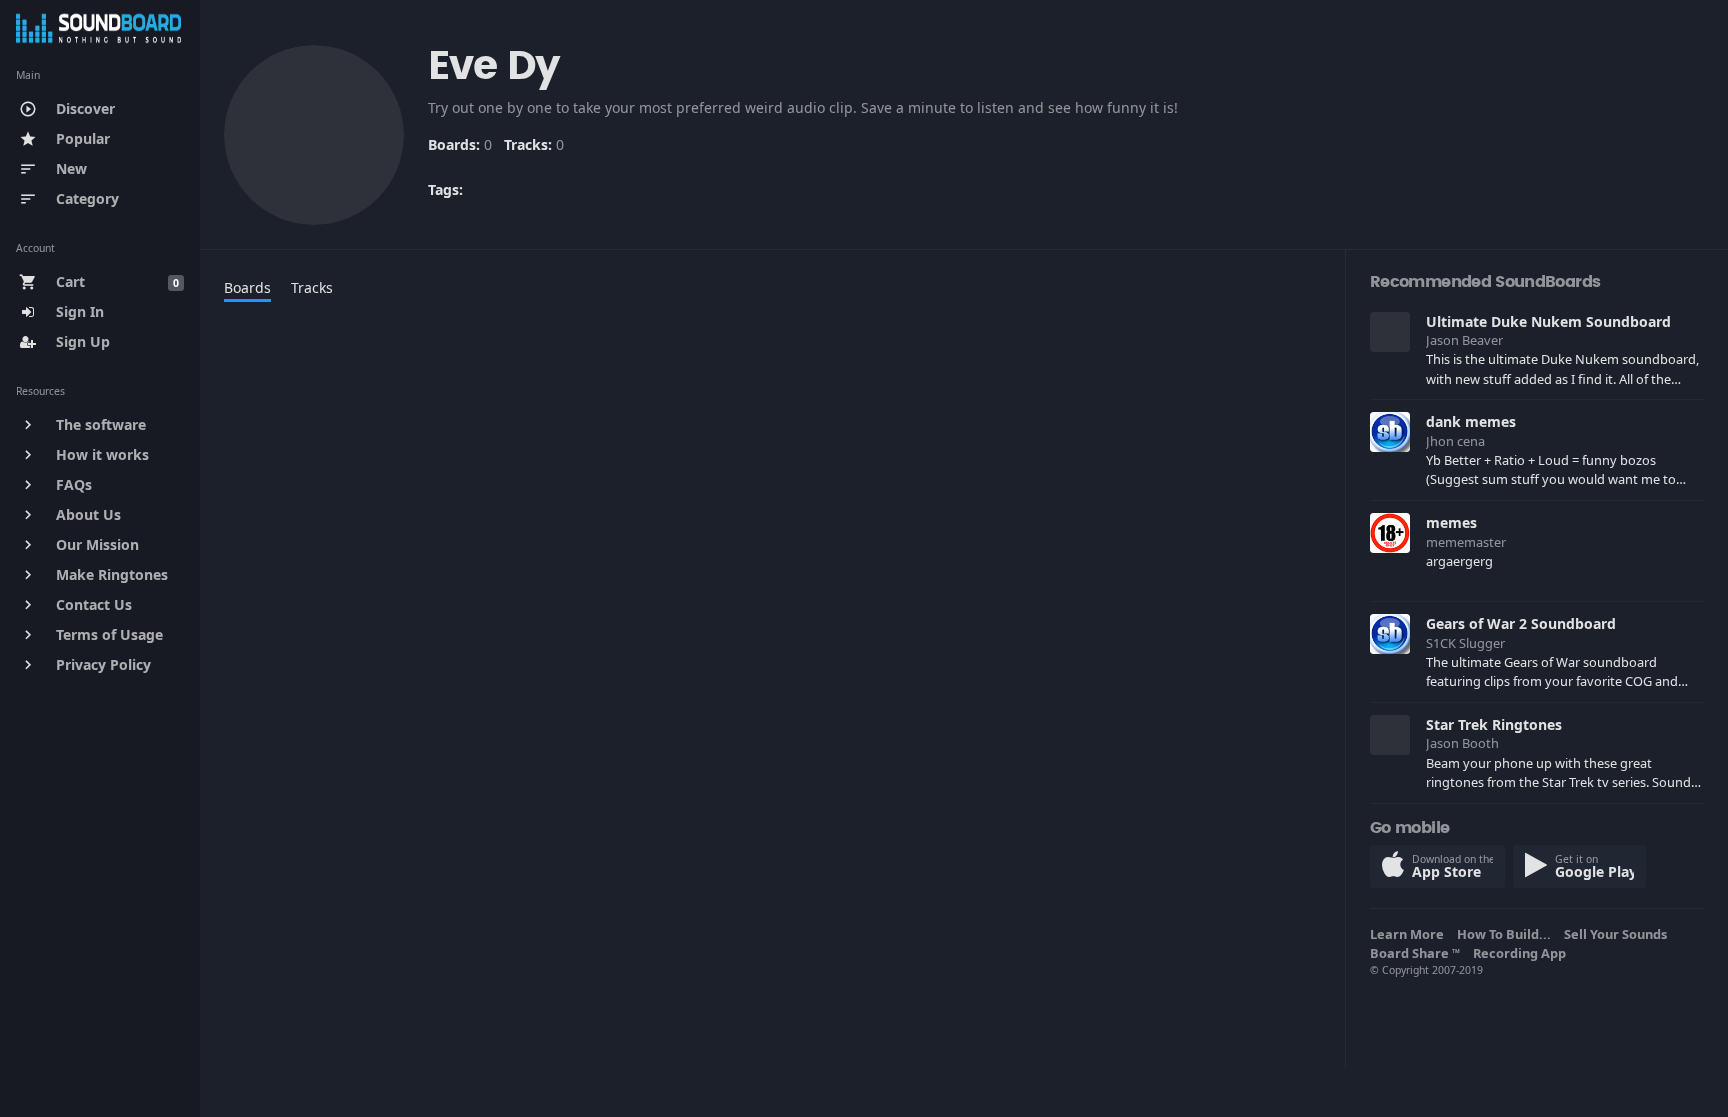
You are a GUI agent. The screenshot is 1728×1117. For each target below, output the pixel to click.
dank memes (1471, 421)
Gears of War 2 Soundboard (1521, 623)
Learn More (1410, 934)
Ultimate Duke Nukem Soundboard (1548, 321)
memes (1451, 522)
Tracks (312, 287)
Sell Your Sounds (1618, 934)
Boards (247, 287)
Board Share (1415, 953)
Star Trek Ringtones (1494, 724)
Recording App (1522, 953)
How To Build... (1507, 934)
